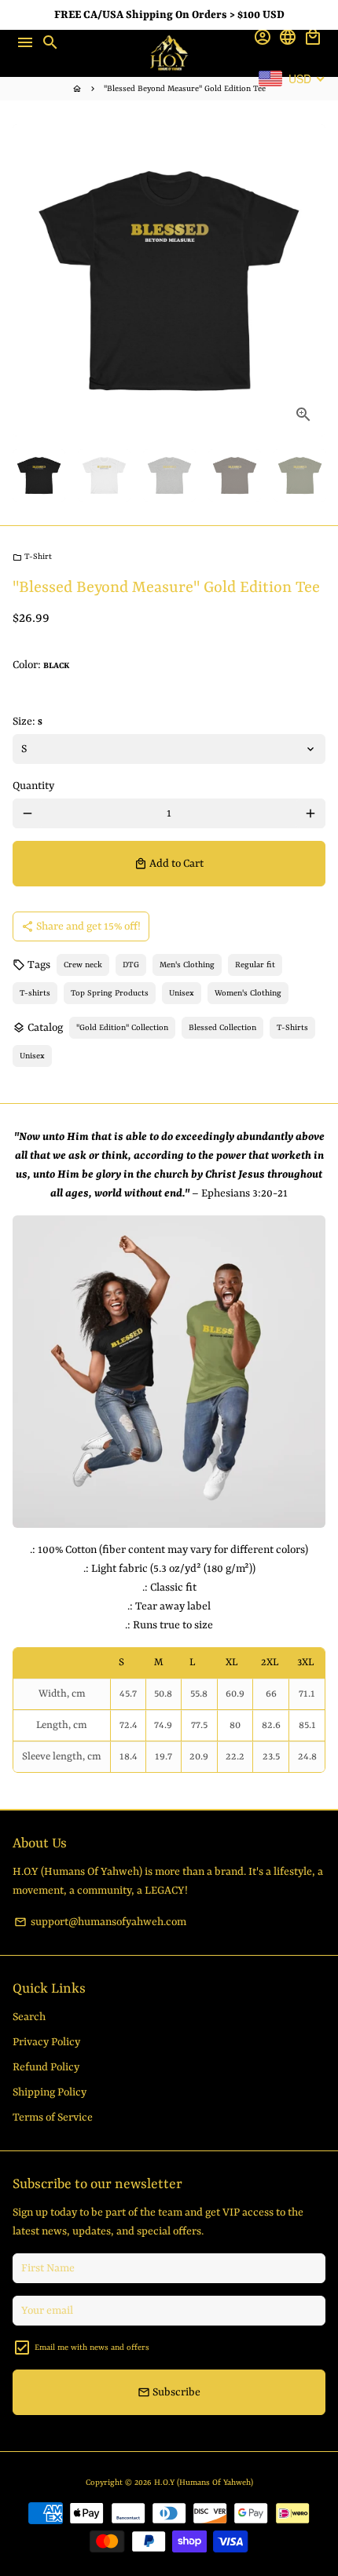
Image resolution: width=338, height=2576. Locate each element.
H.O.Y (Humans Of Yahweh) (204, 2483)
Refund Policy (46, 2067)
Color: (41, 665)
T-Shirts (292, 1028)
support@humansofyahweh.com (100, 1922)
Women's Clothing (248, 993)
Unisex (182, 993)
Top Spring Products (110, 993)
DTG (131, 965)
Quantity (33, 786)
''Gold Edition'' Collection (122, 1028)
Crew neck (83, 965)
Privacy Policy (46, 2042)
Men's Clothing (187, 965)
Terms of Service (53, 2117)
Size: (28, 722)
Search (29, 2017)
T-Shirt (32, 557)
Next (310, 280)
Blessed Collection (222, 1028)
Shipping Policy (50, 2092)
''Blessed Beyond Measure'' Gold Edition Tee (185, 89)
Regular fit (255, 965)
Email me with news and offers (92, 2348)
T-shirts (35, 993)
